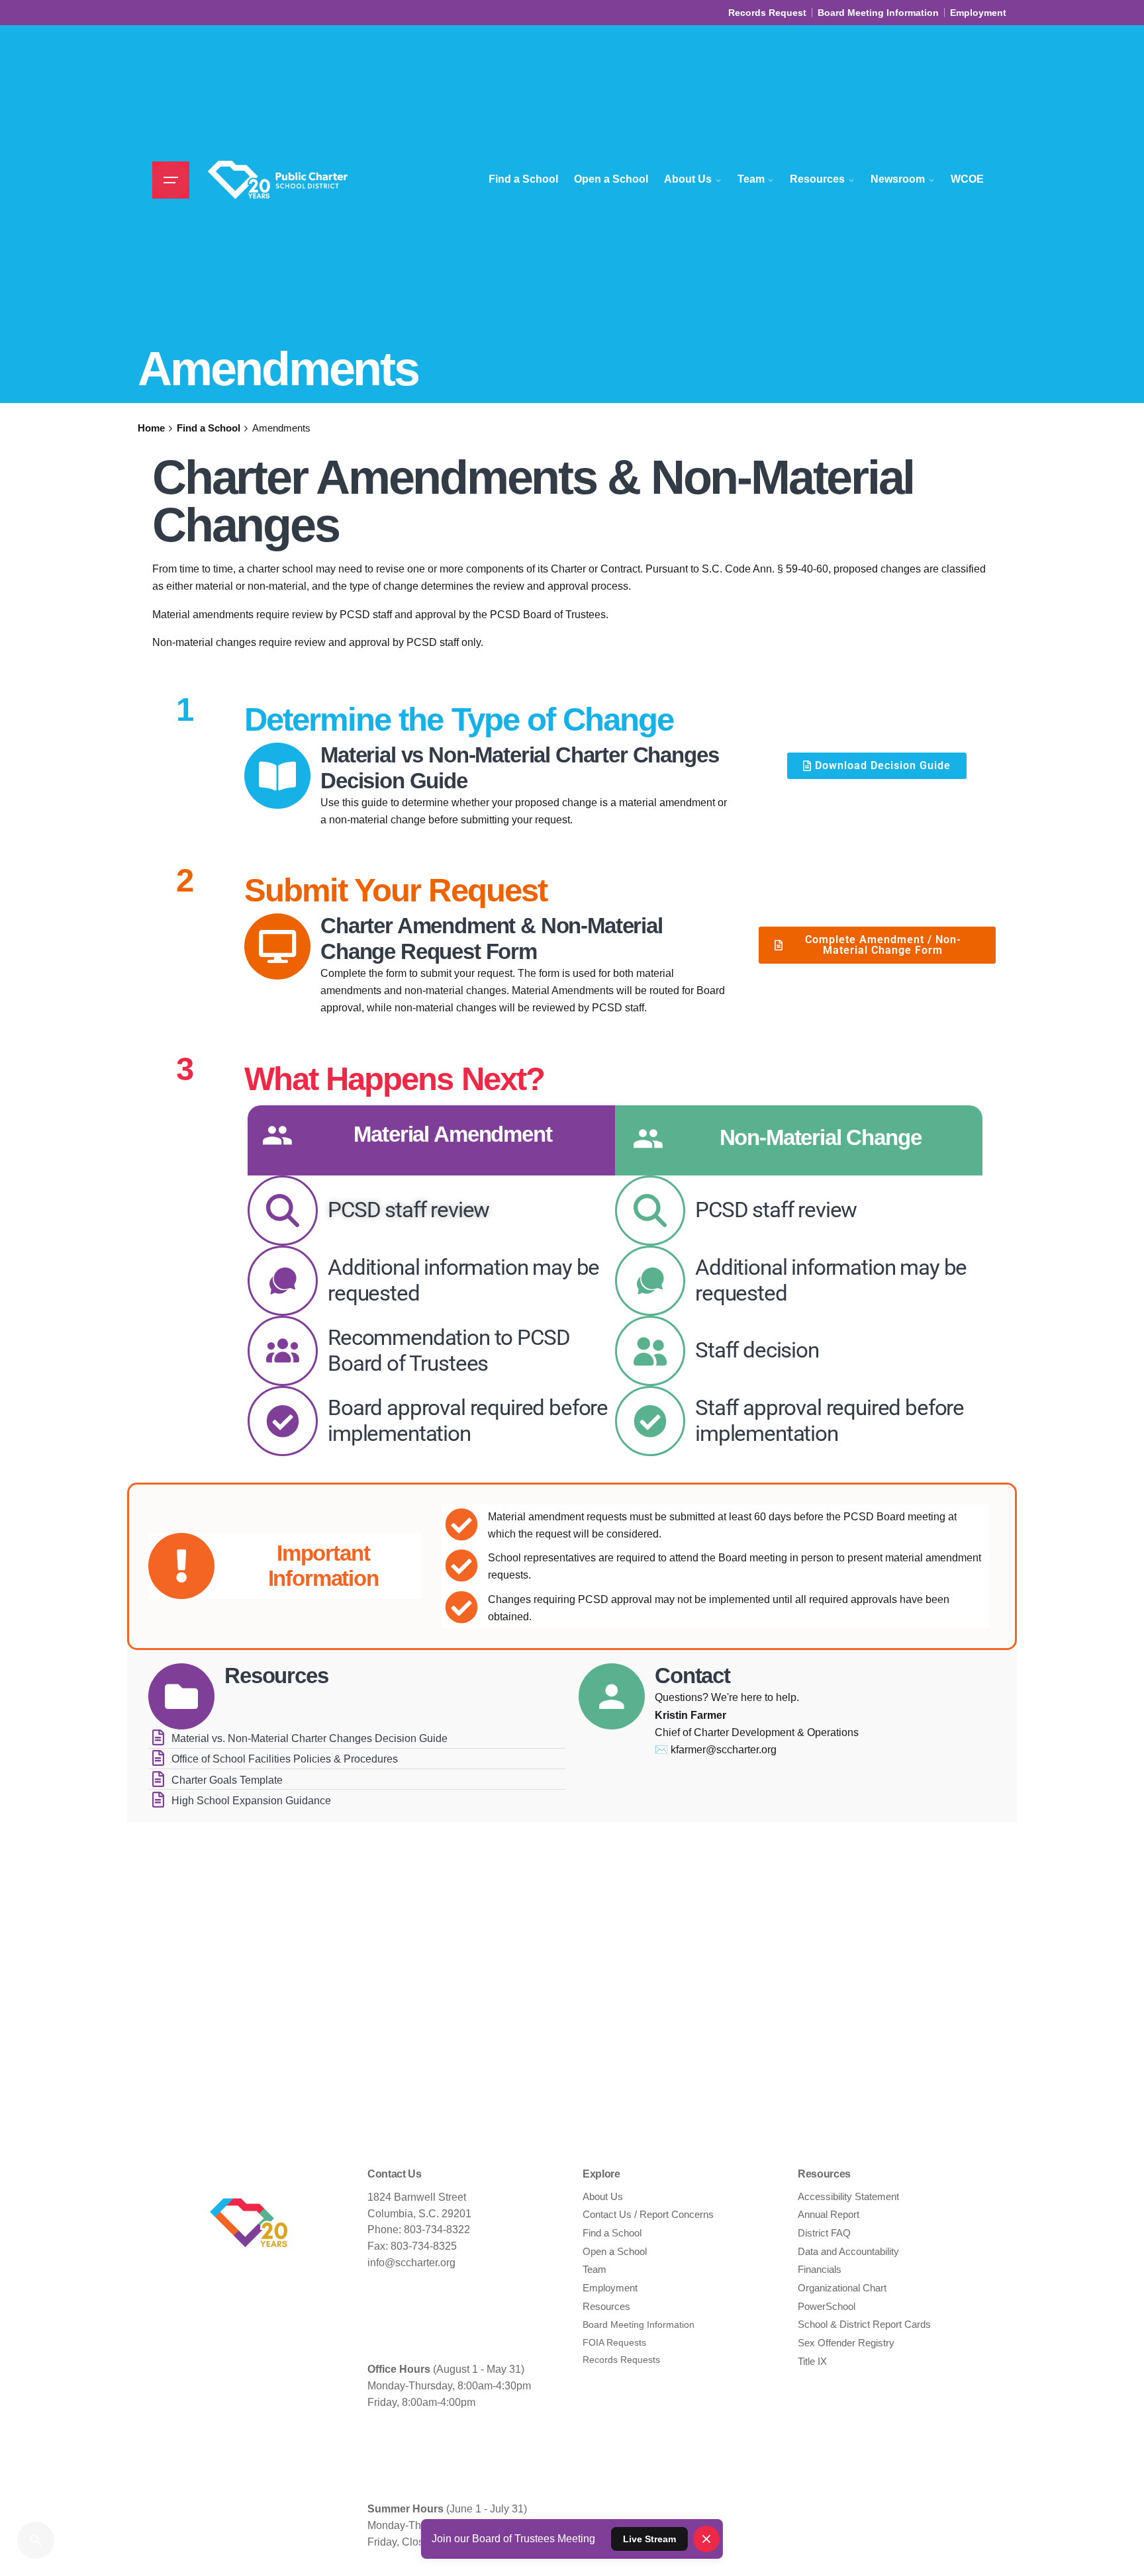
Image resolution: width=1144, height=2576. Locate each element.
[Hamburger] (171, 180)
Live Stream (649, 2539)
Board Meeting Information (878, 13)
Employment (978, 13)
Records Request (767, 13)
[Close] (706, 2539)
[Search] (36, 2540)
